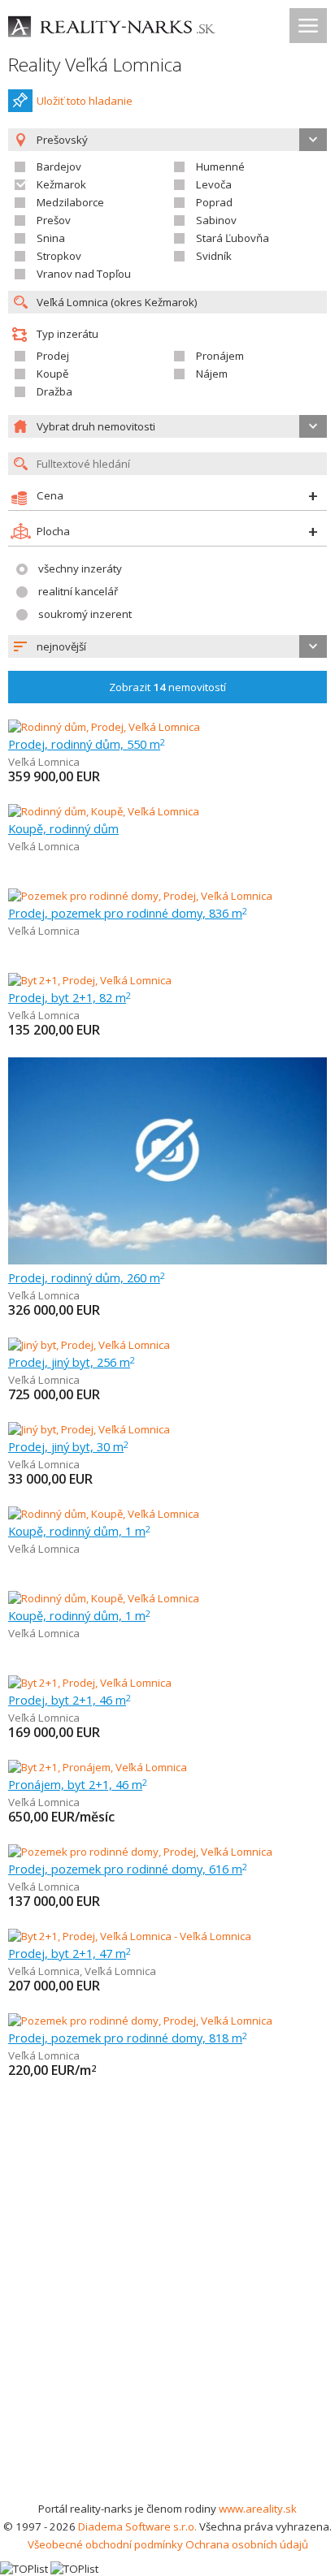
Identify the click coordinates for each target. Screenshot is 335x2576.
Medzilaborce (70, 202)
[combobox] (167, 646)
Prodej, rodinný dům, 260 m (87, 1277)
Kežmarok (61, 184)
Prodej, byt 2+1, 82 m (70, 997)
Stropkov (59, 256)
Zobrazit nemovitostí (167, 687)
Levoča (214, 184)
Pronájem (220, 356)
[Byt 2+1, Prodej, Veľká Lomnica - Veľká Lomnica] (130, 1936)
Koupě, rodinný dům (63, 828)
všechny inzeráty (80, 568)
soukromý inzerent (85, 614)
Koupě (52, 374)
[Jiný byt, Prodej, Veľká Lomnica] (89, 1345)
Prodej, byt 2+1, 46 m (70, 1700)
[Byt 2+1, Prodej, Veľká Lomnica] (90, 980)
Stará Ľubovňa (233, 238)
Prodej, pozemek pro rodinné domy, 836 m (128, 913)
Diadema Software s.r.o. (137, 2526)
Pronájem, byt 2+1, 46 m (78, 1784)
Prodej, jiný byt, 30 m (68, 1446)
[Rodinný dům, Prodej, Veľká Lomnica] (104, 727)
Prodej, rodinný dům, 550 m (87, 744)
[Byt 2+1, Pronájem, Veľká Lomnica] (98, 1767)
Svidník (214, 256)
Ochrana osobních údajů (247, 2544)
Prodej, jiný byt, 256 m (72, 1362)
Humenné (220, 166)
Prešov (54, 220)
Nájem (212, 374)
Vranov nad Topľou (84, 274)
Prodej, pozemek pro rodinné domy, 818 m (128, 2038)
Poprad (214, 202)
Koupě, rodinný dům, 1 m (79, 1531)
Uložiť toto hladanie (85, 101)
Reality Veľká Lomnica (95, 65)
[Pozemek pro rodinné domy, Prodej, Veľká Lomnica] (140, 896)
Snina (51, 238)
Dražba (54, 391)
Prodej (53, 356)
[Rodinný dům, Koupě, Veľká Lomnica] (104, 811)
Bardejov (59, 166)
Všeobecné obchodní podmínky (105, 2544)
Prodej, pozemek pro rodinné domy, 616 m (128, 1869)
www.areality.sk (258, 2509)
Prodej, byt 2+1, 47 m (70, 1953)
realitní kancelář (78, 591)
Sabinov (216, 220)
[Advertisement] (167, 2324)
